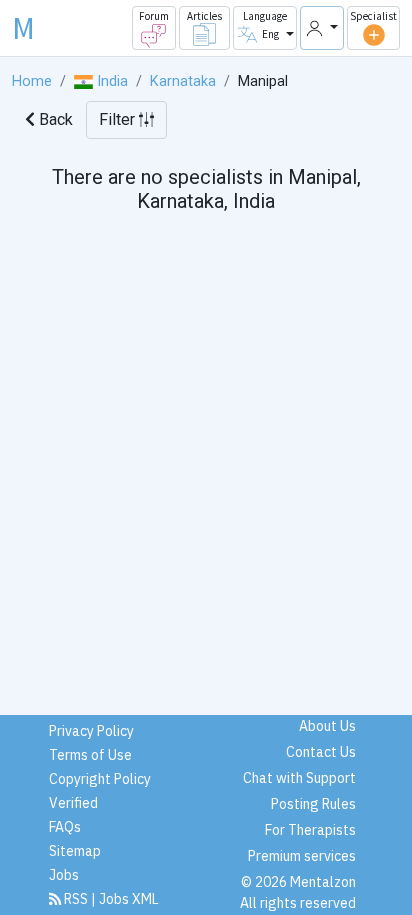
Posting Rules (313, 804)
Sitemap (75, 851)
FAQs (65, 827)
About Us (327, 726)
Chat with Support (299, 778)
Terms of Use (90, 755)
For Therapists (310, 830)
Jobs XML (129, 899)
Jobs (64, 875)
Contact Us (321, 752)
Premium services (302, 856)
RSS (76, 899)
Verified (73, 803)
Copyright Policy (100, 779)
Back (54, 119)
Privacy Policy (91, 731)
